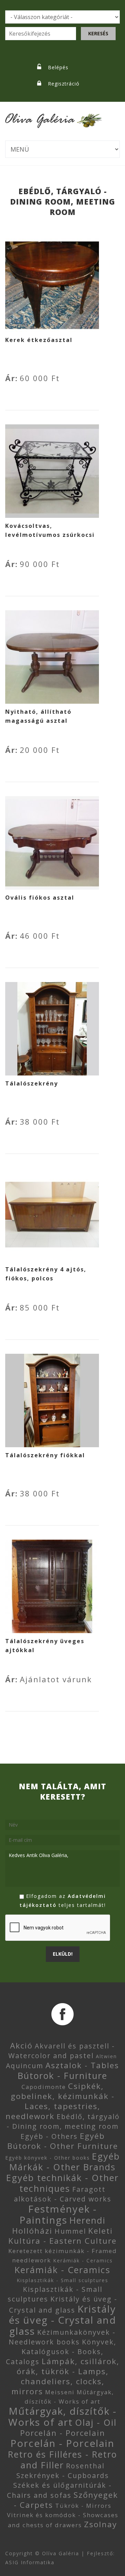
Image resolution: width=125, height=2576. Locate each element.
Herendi (87, 2220)
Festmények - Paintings (58, 2214)
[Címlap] (54, 116)
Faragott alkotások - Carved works (63, 2194)
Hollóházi (32, 2231)
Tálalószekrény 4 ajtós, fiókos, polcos (46, 1274)
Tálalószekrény (32, 1083)
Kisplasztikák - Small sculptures (62, 2280)
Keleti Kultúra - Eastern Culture (62, 2236)
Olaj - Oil (96, 2422)
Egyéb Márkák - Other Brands (65, 2161)
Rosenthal (85, 2466)
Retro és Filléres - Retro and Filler (62, 2460)
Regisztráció (64, 84)
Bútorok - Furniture (62, 2075)
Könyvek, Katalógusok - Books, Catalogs (61, 2352)
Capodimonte (44, 2087)
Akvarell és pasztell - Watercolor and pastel (62, 2051)
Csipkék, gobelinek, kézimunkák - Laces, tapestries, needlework (60, 2101)
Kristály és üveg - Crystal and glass (62, 2320)
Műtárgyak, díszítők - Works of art (62, 2416)
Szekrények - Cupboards (63, 2475)
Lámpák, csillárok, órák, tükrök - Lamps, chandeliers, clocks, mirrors (65, 2376)
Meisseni (60, 2392)
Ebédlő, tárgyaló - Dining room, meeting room (63, 2121)
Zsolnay (101, 2524)
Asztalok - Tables (82, 2065)
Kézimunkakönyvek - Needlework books (62, 2337)
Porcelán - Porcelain (63, 2433)
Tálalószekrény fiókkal (45, 1455)
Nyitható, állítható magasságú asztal (38, 716)
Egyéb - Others (49, 2136)
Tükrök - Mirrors (83, 2506)
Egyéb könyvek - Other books (48, 2158)
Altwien (106, 2056)
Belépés (58, 67)
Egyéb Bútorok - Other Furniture (63, 2141)
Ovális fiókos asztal (40, 898)
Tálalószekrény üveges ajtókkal (45, 1646)
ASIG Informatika (30, 2562)
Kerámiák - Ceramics (83, 2260)
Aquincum (25, 2066)
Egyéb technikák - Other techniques (62, 2183)
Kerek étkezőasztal (39, 340)
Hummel (70, 2231)
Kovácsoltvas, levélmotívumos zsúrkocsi (50, 530)
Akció (21, 2046)
